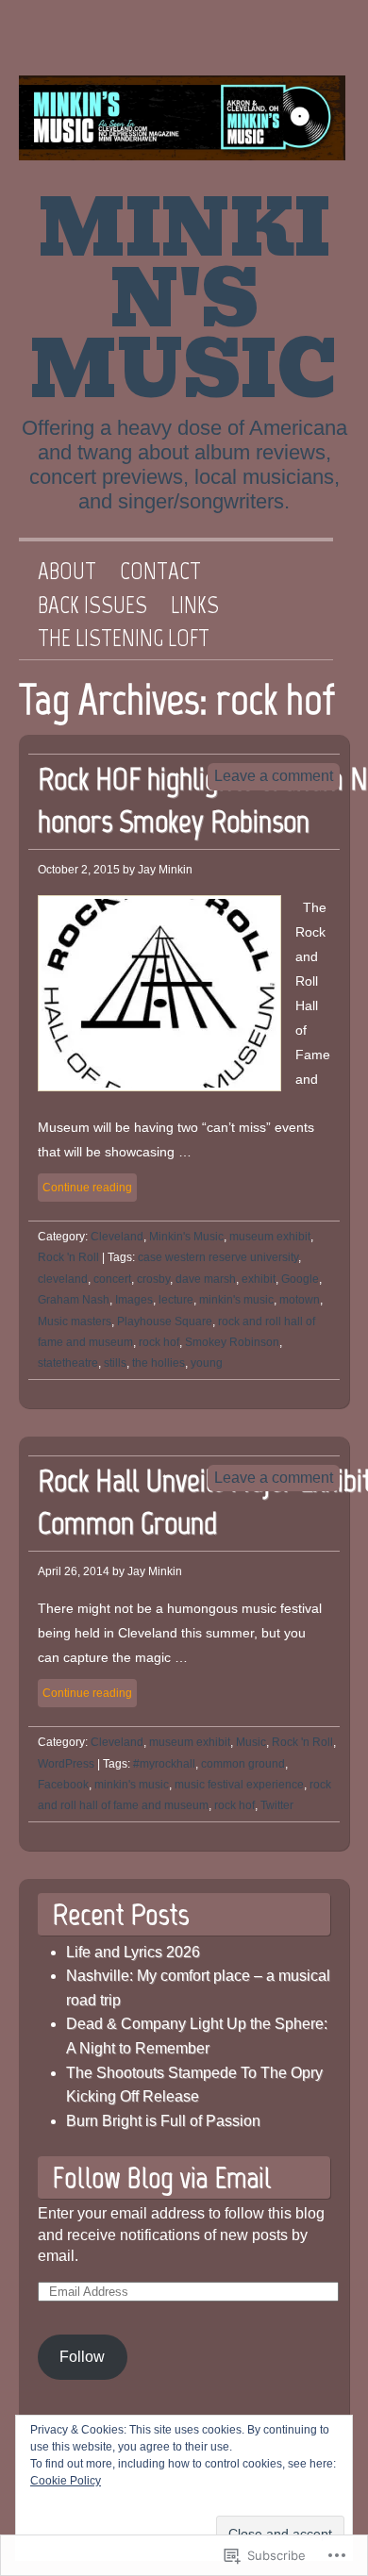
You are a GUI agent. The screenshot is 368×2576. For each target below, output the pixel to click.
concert (112, 1279)
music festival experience (239, 1785)
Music (251, 1742)
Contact (160, 572)
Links (195, 606)
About (67, 572)
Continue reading (87, 1188)
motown (300, 1300)
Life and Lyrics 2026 (133, 1952)
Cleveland (117, 1237)
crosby (153, 1279)
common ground (243, 1764)
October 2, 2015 (79, 870)
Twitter (254, 42)
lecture (176, 1300)
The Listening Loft (124, 639)
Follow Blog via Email (161, 2177)
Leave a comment (274, 776)
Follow (82, 2357)
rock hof (159, 1342)
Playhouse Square (165, 1321)
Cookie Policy (66, 2481)
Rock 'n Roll (68, 1257)
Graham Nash (74, 1300)
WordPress (66, 1764)
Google (300, 1279)
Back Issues (92, 606)
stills (115, 1363)
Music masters (75, 1321)
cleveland (63, 1279)
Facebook (314, 42)
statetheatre (68, 1363)
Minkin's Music (184, 300)
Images (134, 1300)
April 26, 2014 (74, 1571)
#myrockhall (164, 1764)
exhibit (259, 1279)
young (207, 1363)
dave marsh (206, 1279)
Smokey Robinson (232, 1342)
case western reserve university (218, 1257)
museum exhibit (270, 1237)
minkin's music (236, 1300)
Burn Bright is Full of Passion (163, 2121)
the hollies (159, 1363)
